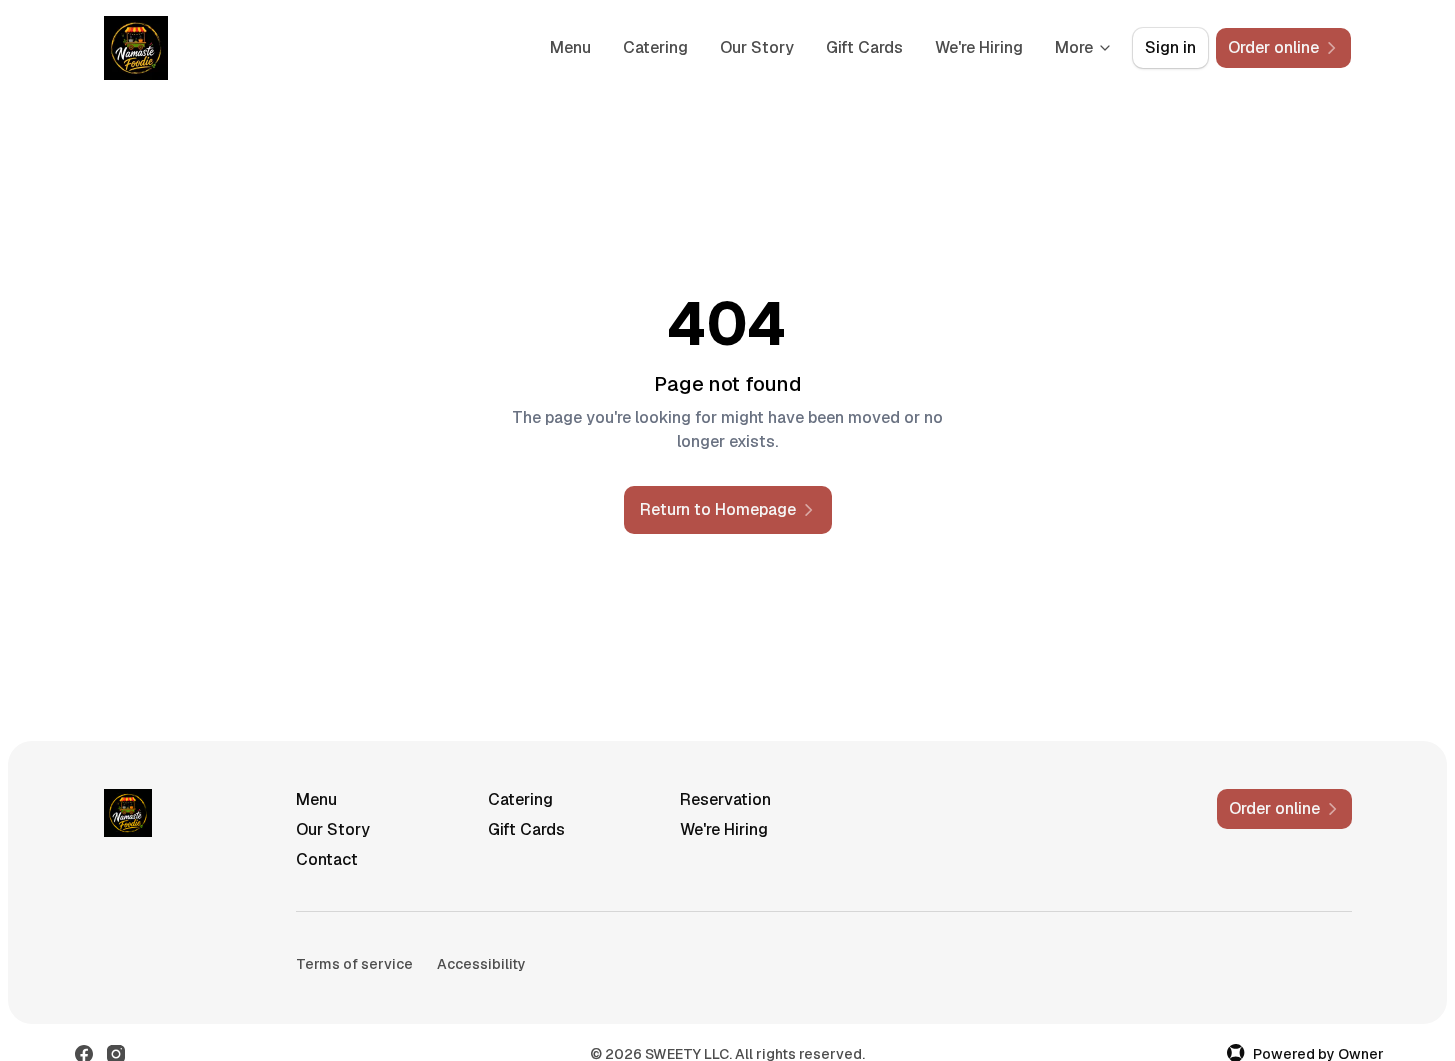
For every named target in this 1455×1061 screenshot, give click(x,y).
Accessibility (481, 964)
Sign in (1170, 47)
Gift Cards (864, 47)
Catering (655, 47)
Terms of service (354, 964)
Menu (570, 47)
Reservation (725, 799)
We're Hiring (979, 47)
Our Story (757, 47)
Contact (327, 859)
